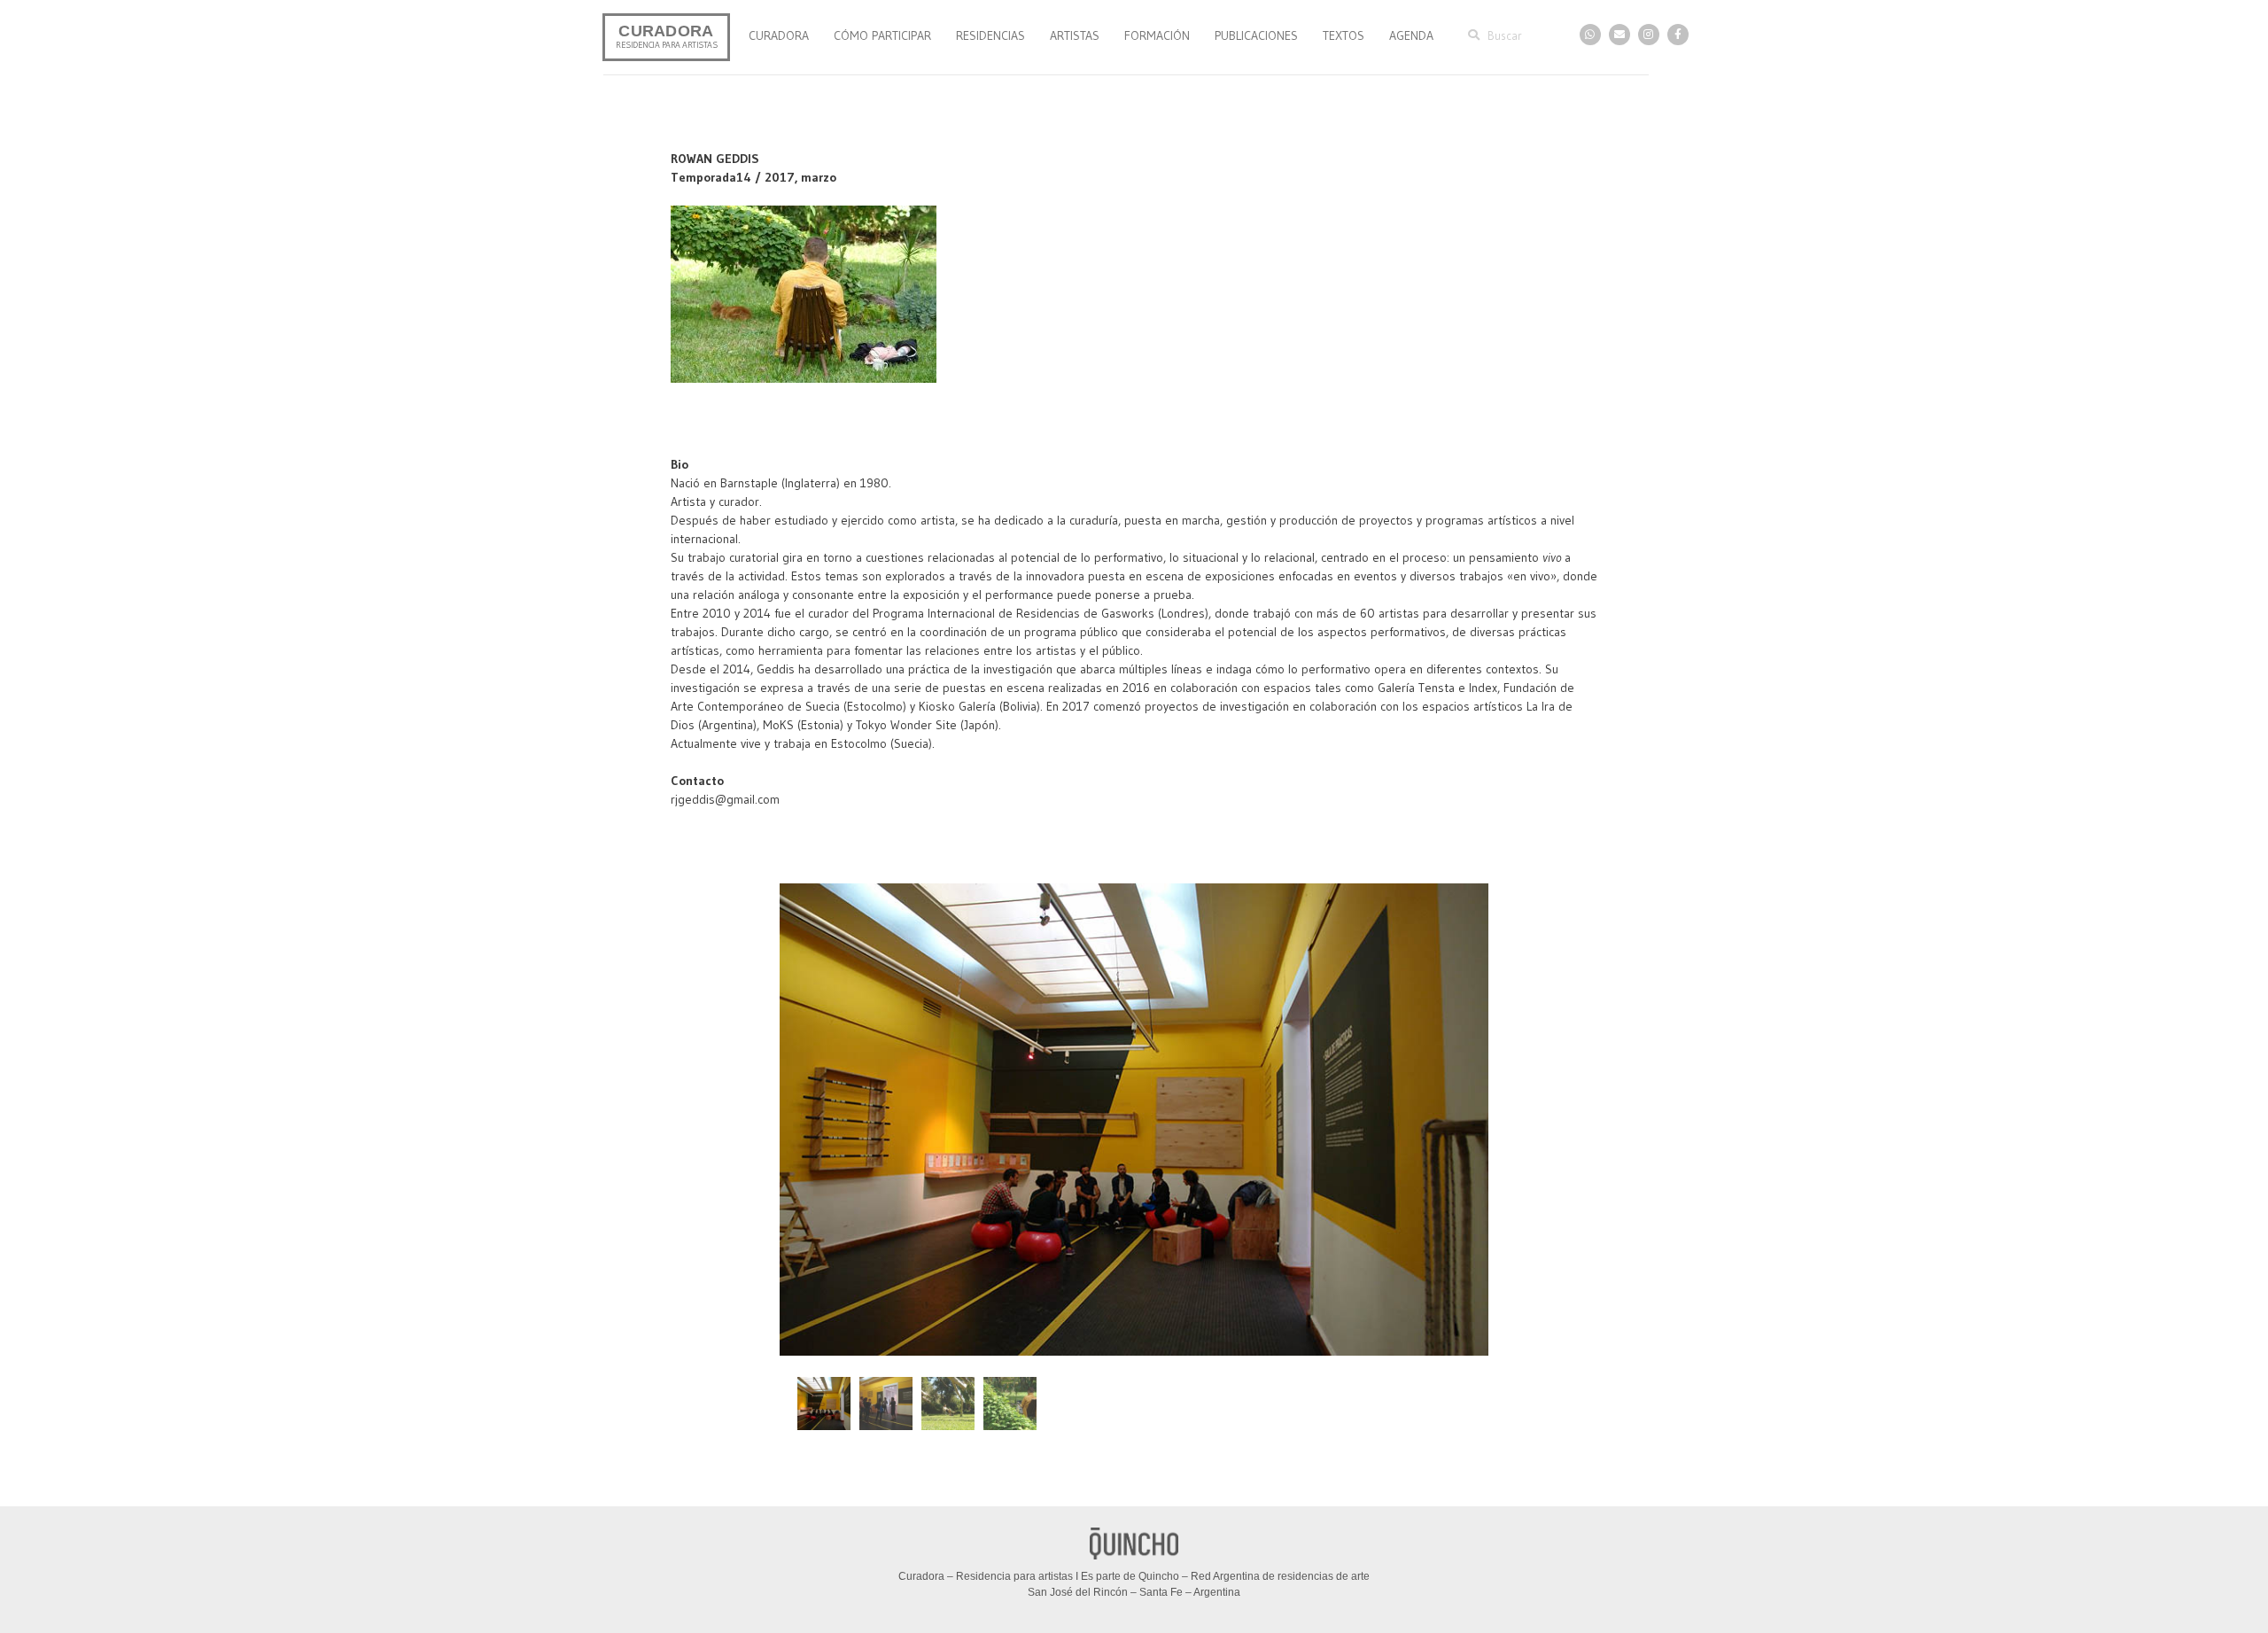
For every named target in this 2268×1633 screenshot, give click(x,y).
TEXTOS (1344, 35)
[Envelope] (1619, 35)
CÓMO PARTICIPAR (882, 35)
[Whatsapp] (1590, 35)
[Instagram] (1649, 35)
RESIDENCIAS (990, 35)
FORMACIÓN (1157, 35)
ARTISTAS (1075, 35)
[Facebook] (1678, 35)
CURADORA (666, 31)
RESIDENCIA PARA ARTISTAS (666, 45)
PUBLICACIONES (1256, 35)
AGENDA (1411, 35)
